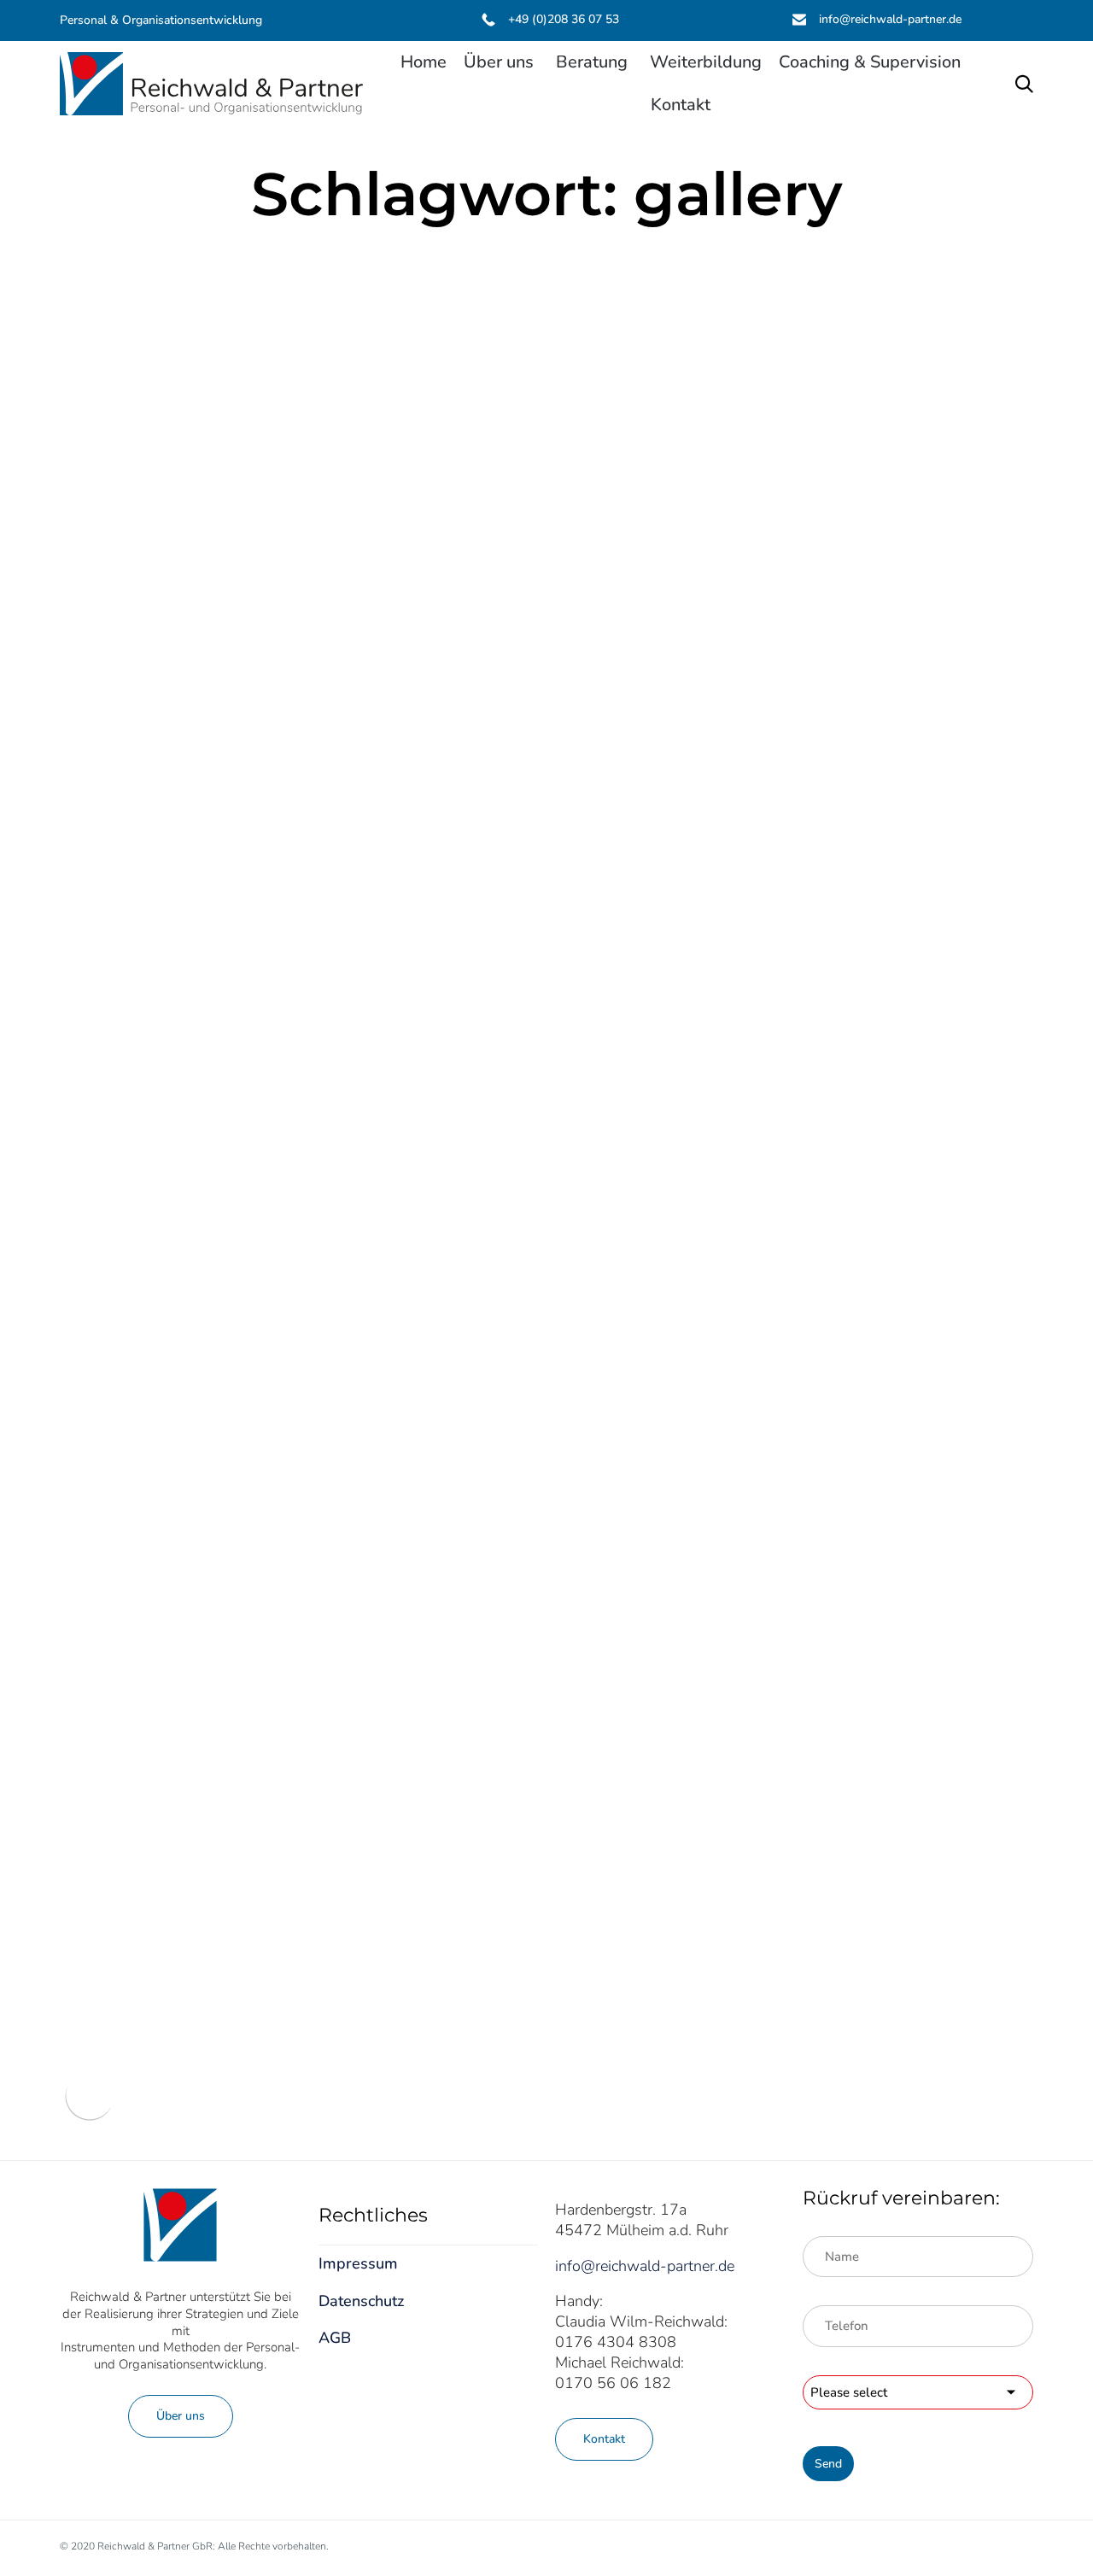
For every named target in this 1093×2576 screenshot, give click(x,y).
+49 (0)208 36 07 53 (564, 19)
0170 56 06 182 (613, 2383)
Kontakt (681, 105)
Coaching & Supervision (870, 62)
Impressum (358, 2263)
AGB (335, 2338)
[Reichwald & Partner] (211, 84)
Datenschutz (361, 2301)
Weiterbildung (706, 62)
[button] (181, 2416)
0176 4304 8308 (616, 2342)
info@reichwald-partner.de (890, 19)
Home (424, 62)
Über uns (499, 62)
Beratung (592, 62)
